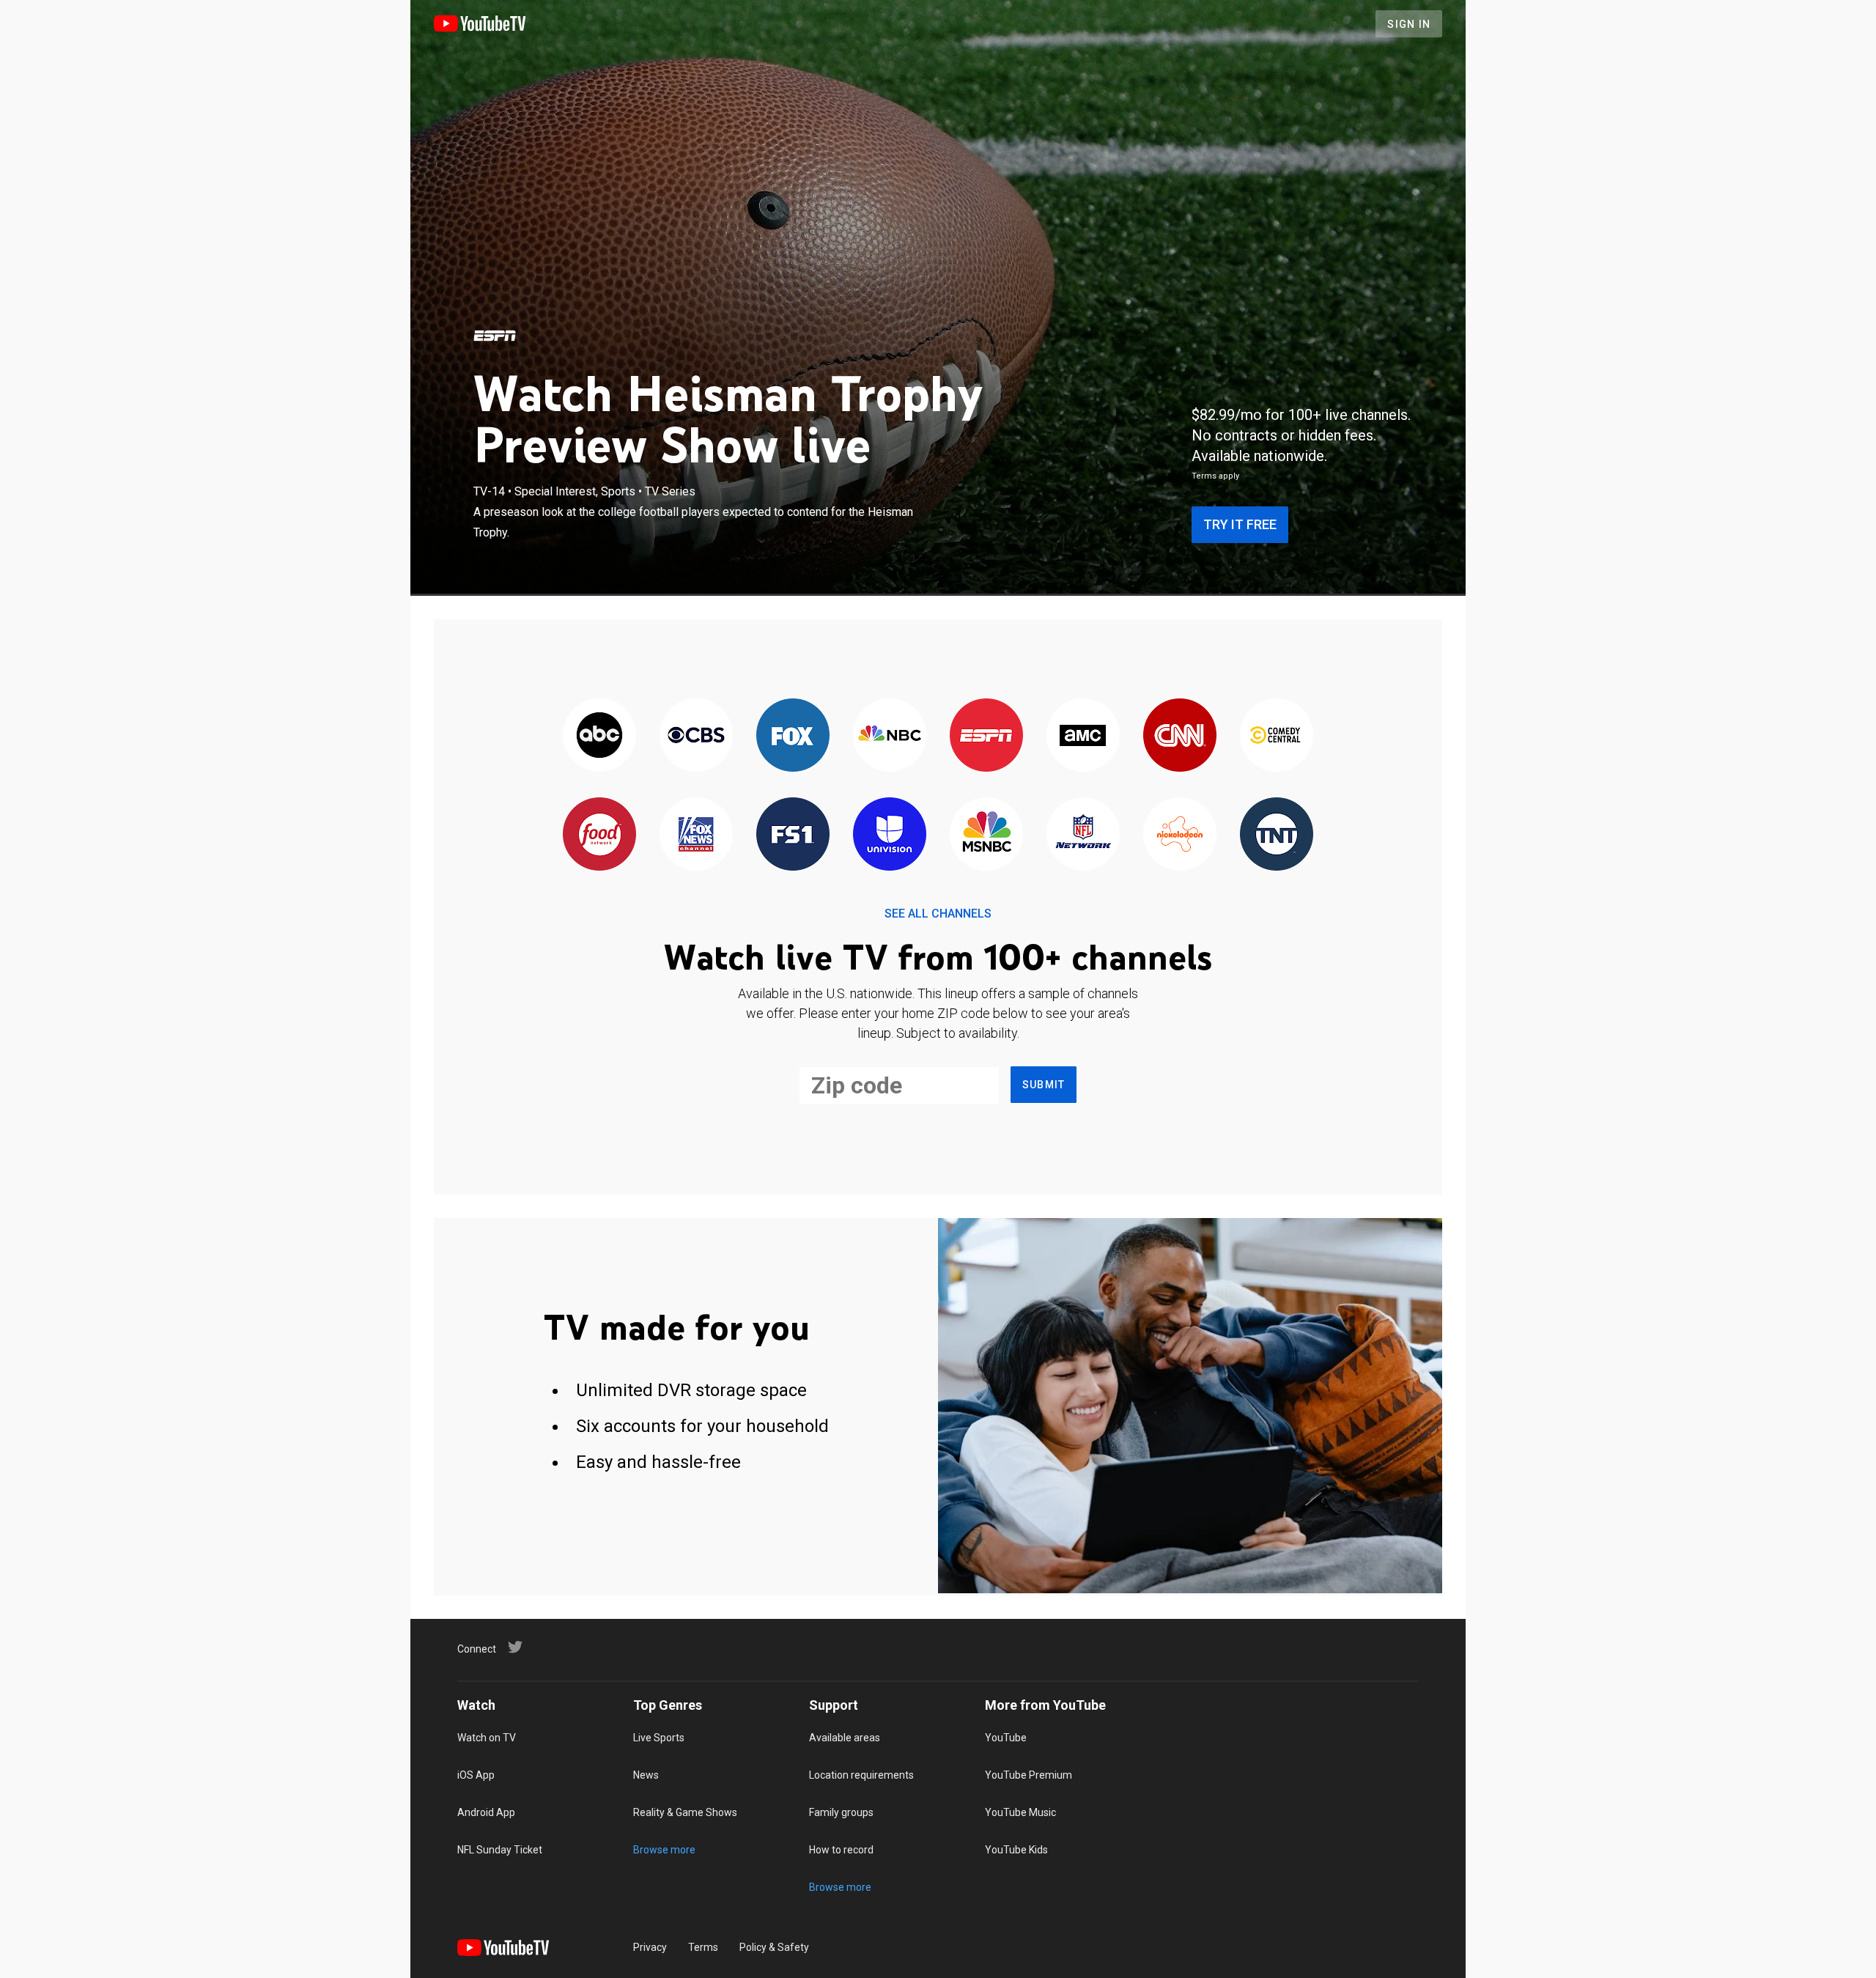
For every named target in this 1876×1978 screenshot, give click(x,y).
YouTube (1006, 1738)
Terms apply (1215, 476)
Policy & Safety (774, 1947)
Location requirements (861, 1775)
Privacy (650, 1947)
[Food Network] (599, 835)
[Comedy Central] (1277, 736)
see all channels (938, 914)
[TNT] (1277, 835)
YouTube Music (1020, 1812)
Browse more (664, 1850)
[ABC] (599, 736)
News (646, 1775)
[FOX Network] (793, 736)
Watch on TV (487, 1738)
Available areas (845, 1738)
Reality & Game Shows (685, 1812)
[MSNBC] (986, 835)
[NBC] (890, 736)
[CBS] (696, 736)
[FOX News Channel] (696, 835)
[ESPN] (495, 336)
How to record (841, 1850)
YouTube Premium (1029, 1775)
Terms (703, 1947)
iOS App (476, 1775)
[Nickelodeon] (1180, 835)
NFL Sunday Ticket (500, 1850)
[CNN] (1180, 736)
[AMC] (1083, 736)
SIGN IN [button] (1409, 24)
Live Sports (659, 1738)
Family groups (841, 1812)
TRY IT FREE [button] (1240, 524)
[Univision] (890, 835)
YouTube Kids (1016, 1850)
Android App (486, 1812)
